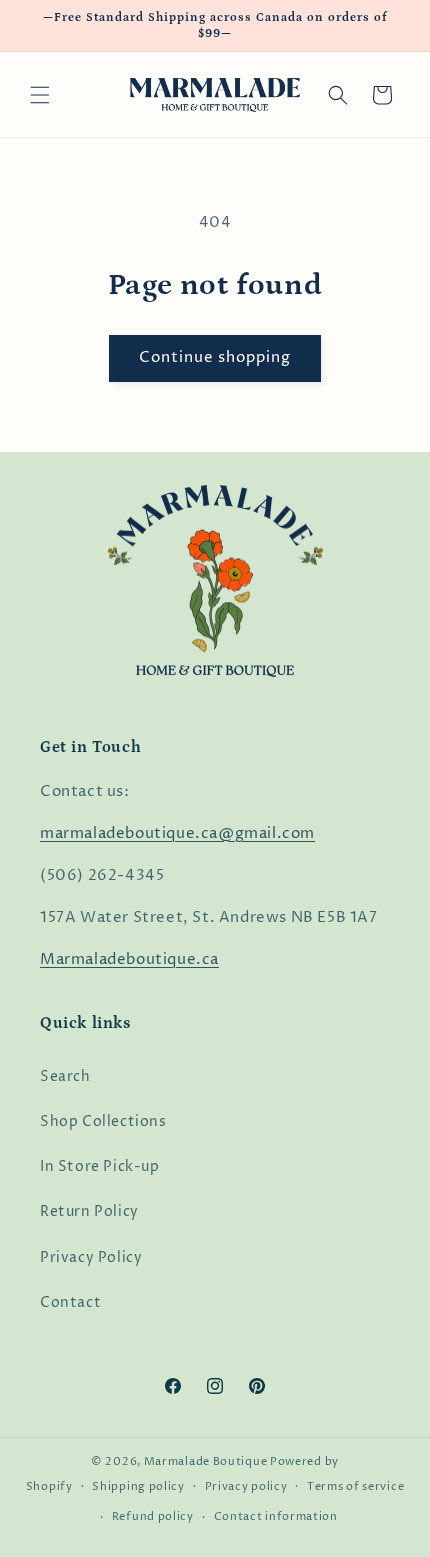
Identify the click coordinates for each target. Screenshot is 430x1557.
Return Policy (89, 1211)
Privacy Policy (91, 1257)
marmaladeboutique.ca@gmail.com (177, 833)
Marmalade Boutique (206, 1461)
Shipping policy (138, 1486)
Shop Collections (103, 1121)
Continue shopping (215, 357)
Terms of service (355, 1486)
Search (65, 1076)
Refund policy (153, 1516)
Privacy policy (246, 1486)
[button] (40, 95)
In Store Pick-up (100, 1166)
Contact (70, 1302)
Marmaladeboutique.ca (129, 959)
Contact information (276, 1516)
